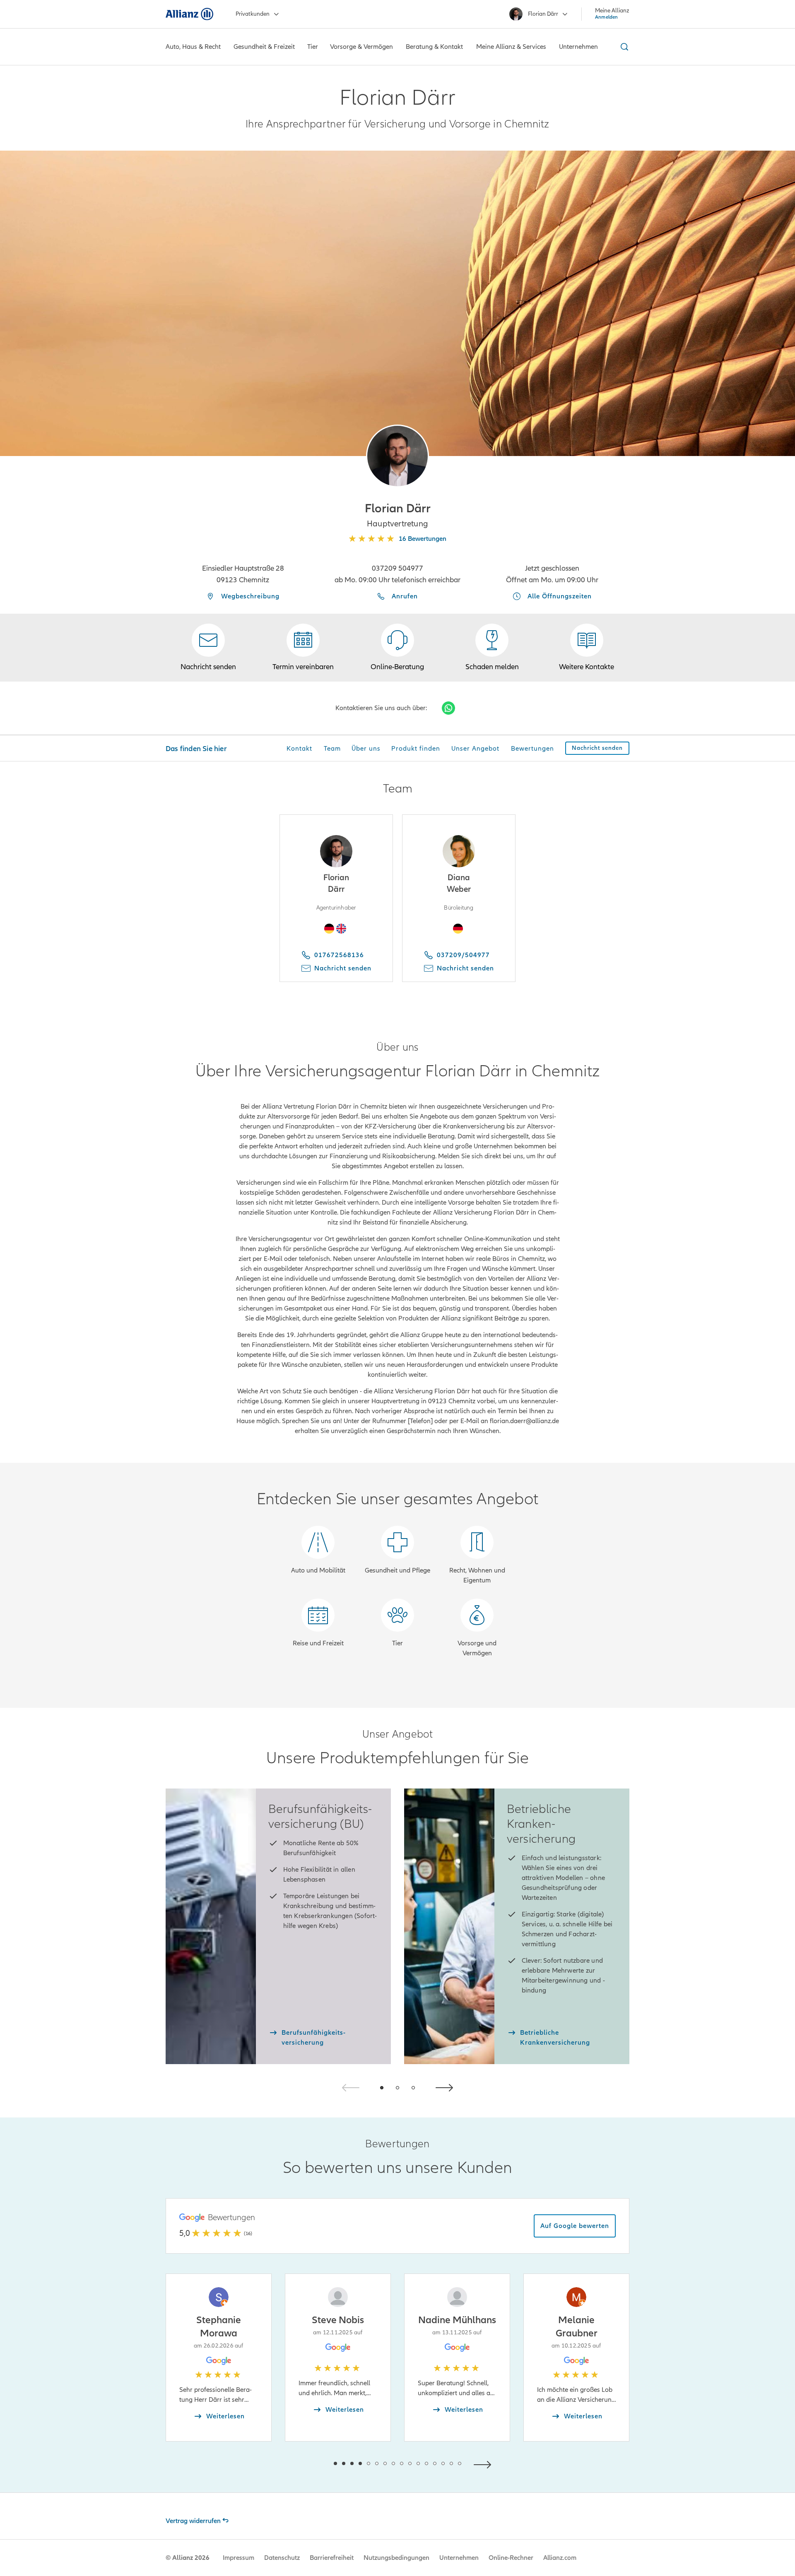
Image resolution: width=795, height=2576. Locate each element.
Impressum (238, 2558)
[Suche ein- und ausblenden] (623, 47)
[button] (397, 456)
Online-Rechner (511, 2558)
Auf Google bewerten (575, 2226)
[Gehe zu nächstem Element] (484, 2464)
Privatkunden (253, 14)
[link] (397, 648)
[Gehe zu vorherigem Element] (311, 2464)
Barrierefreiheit (332, 2558)
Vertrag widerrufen (193, 2521)
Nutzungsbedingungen (396, 2558)
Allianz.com (560, 2558)
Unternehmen (459, 2558)
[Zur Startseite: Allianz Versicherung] (189, 14)
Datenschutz (282, 2558)
